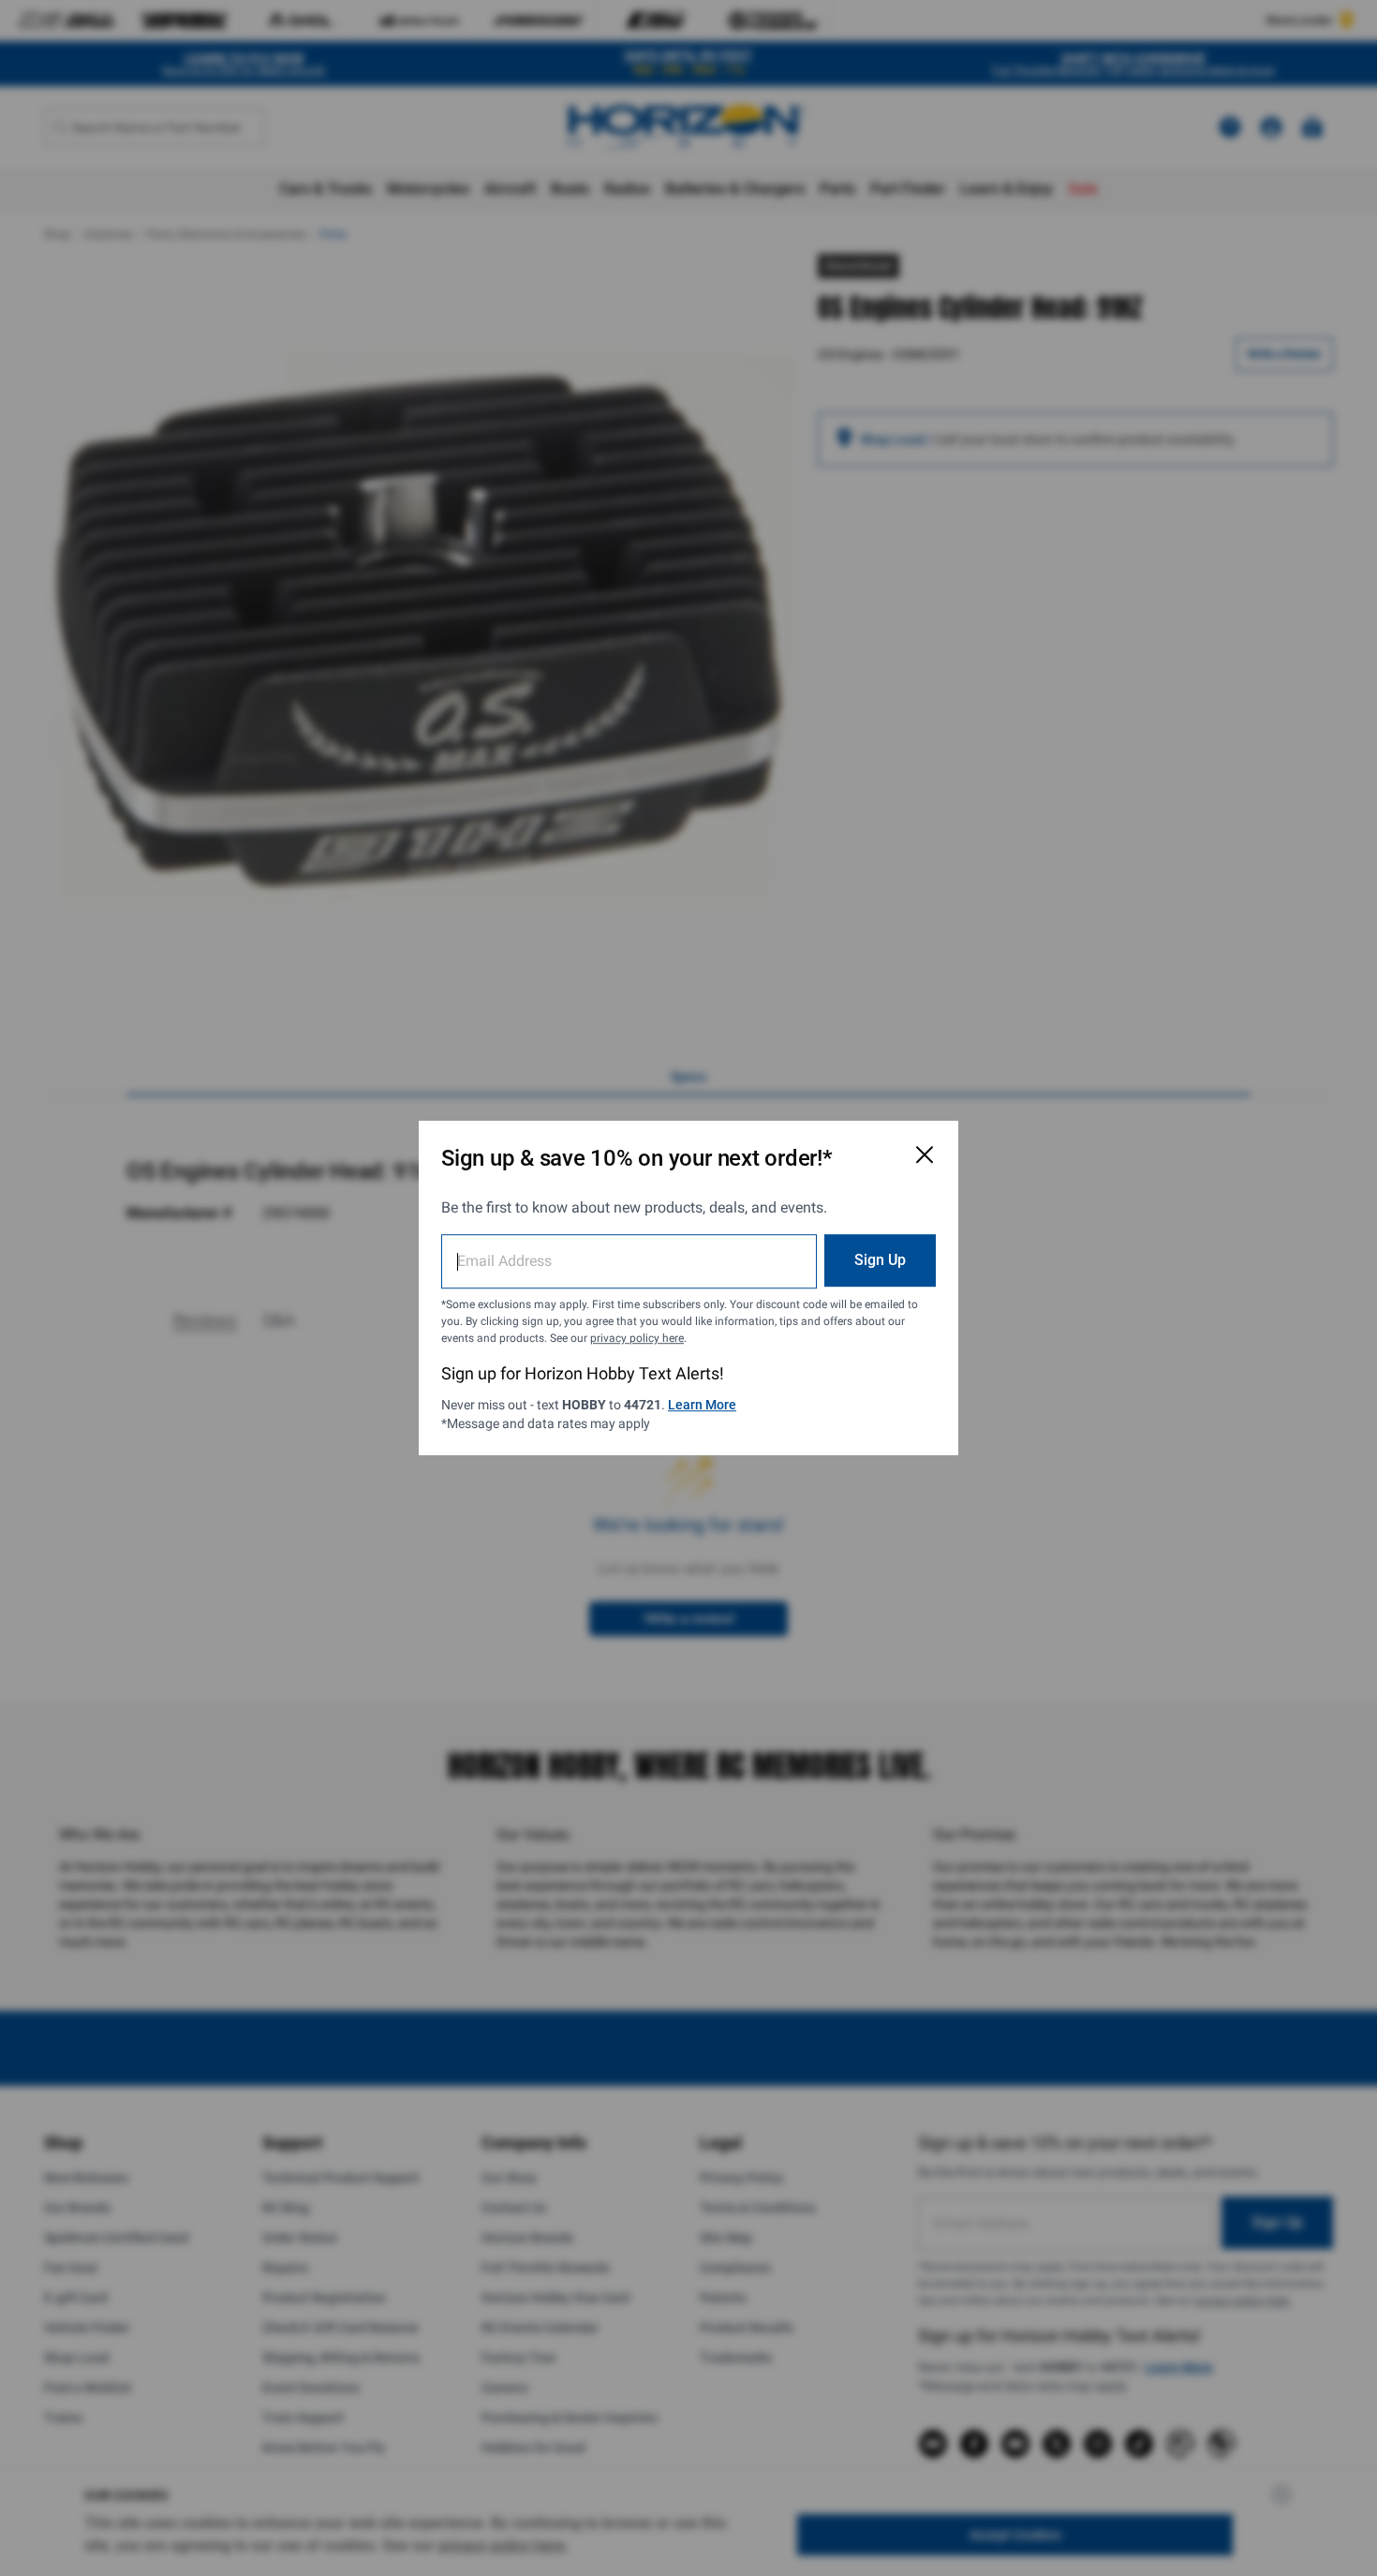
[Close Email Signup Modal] (925, 1154)
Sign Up (880, 1260)
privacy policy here (637, 1338)
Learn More (702, 1405)
